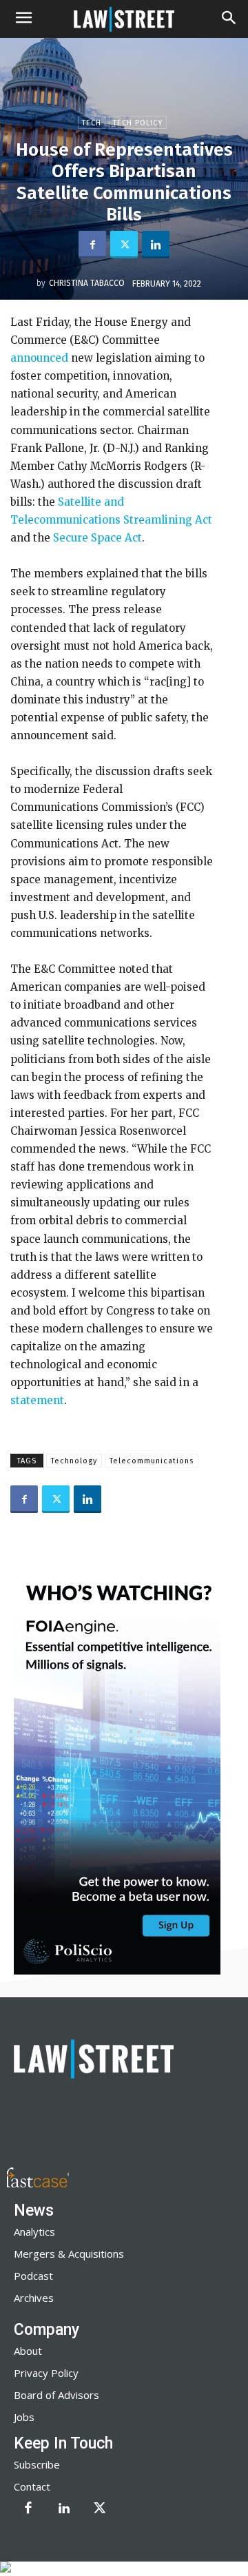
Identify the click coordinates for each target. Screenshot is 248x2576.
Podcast (33, 2276)
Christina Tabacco (87, 283)
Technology (74, 1461)
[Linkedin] (156, 245)
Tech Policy (138, 123)
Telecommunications (152, 1461)
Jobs (24, 2417)
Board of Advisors (56, 2395)
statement (37, 1400)
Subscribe (37, 2464)
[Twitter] (124, 245)
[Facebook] (92, 245)
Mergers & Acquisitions (69, 2254)
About (28, 2351)
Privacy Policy (46, 2373)
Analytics (34, 2232)
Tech (92, 123)
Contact (32, 2486)
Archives (34, 2298)
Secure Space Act (96, 538)
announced (39, 358)
